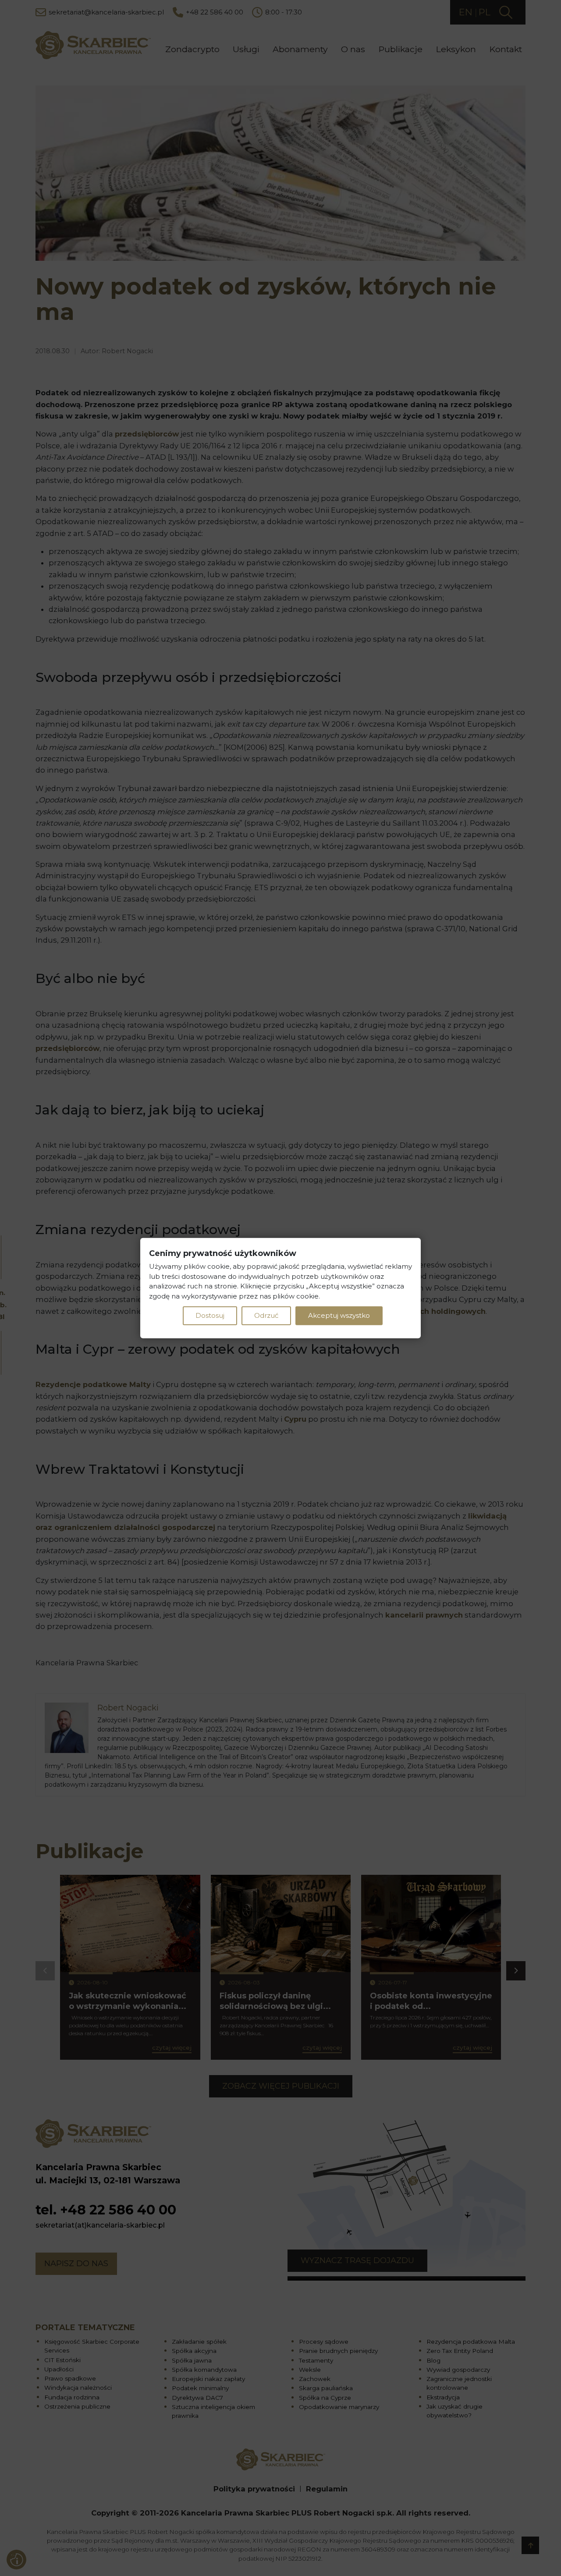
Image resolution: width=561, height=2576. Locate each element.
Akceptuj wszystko (339, 1315)
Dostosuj (210, 1315)
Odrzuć (266, 1315)
